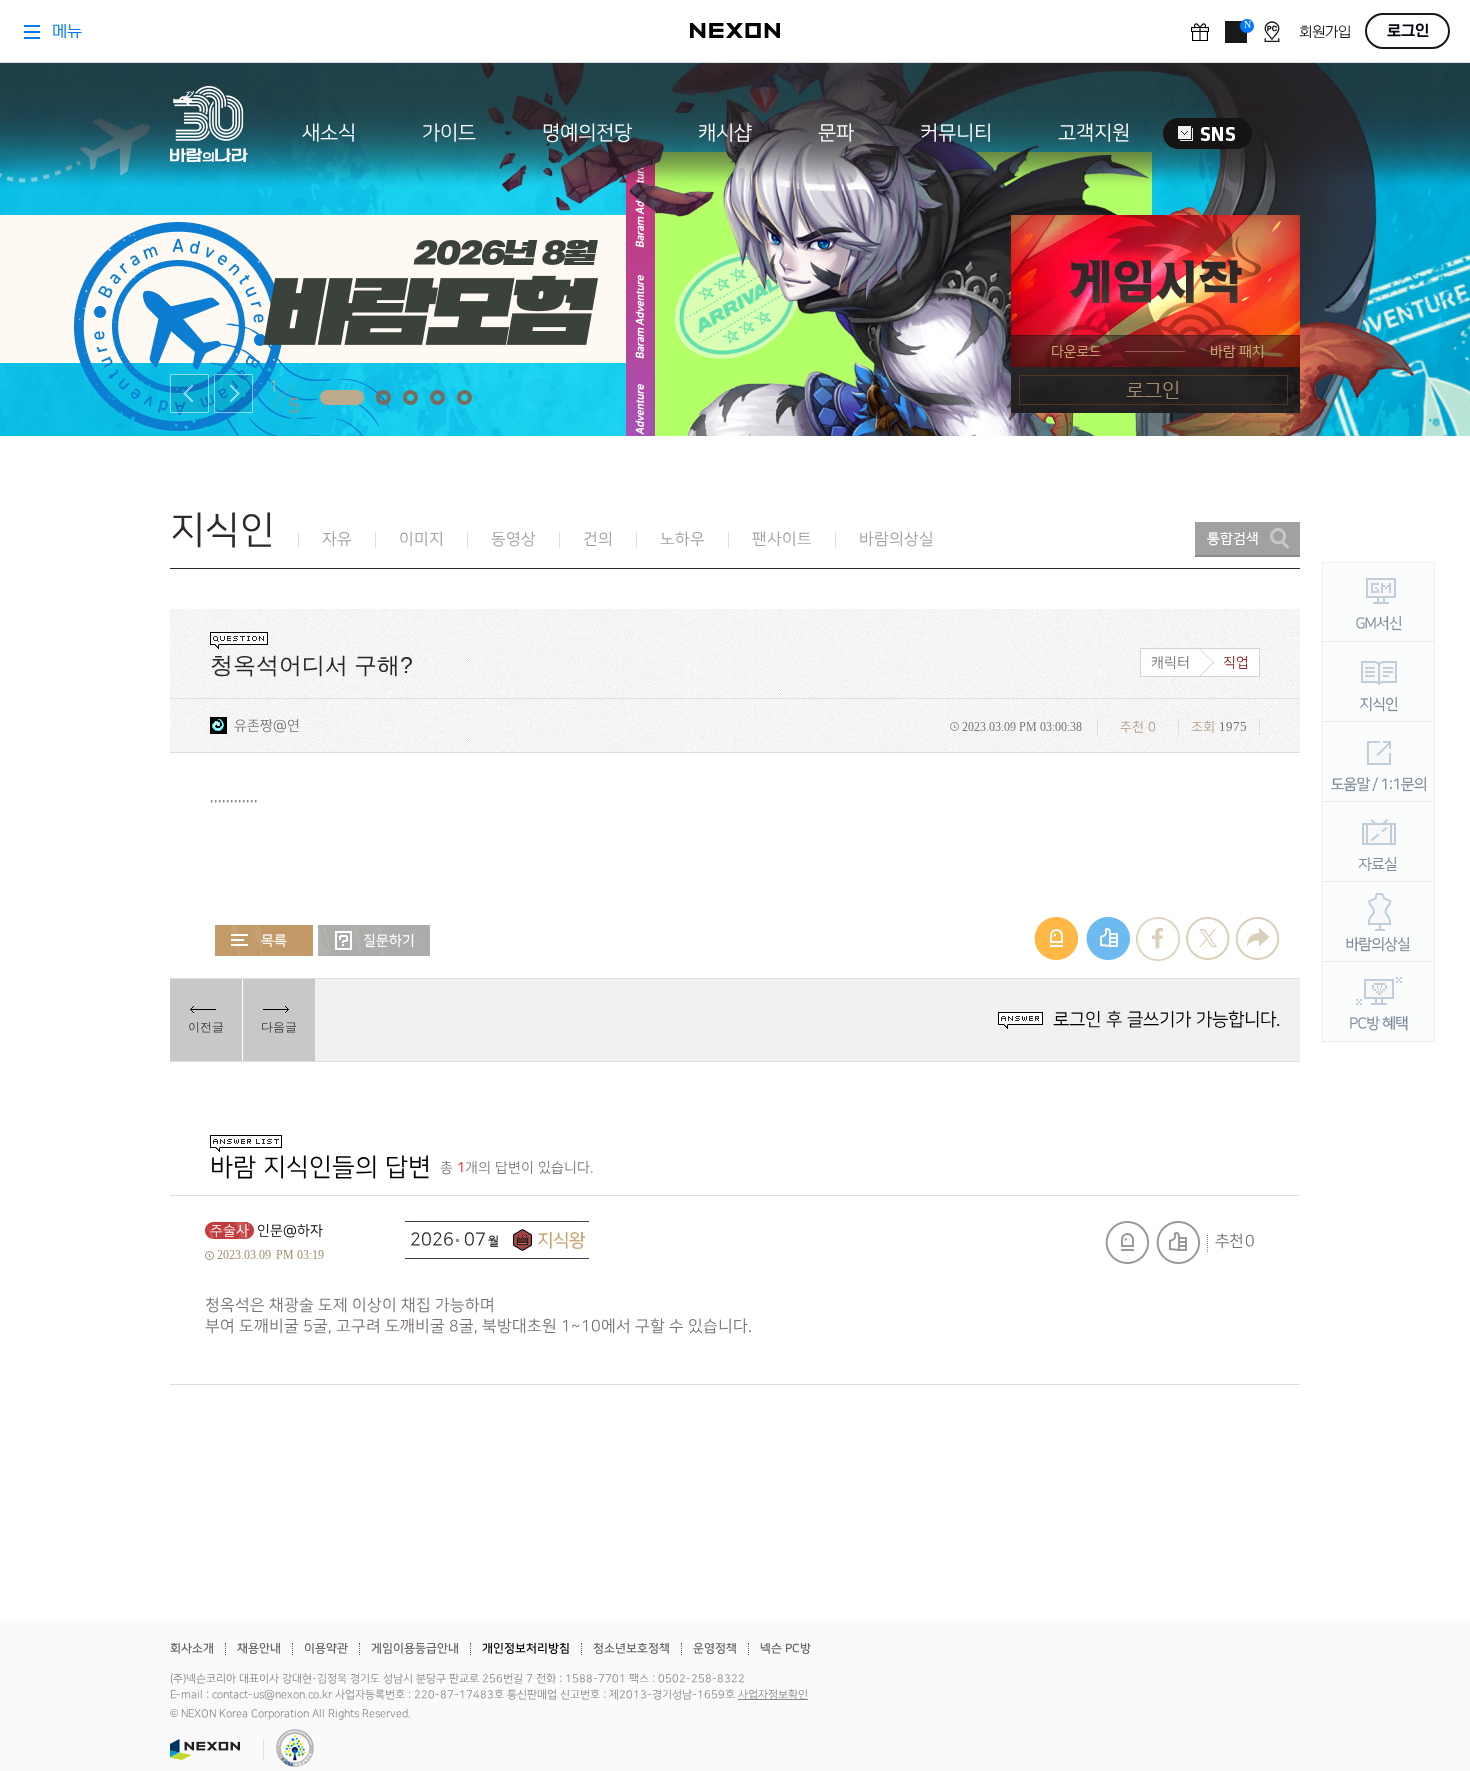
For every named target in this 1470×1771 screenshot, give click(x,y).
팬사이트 (782, 539)
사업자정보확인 (773, 1695)
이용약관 (326, 1648)
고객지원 (1094, 133)
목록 (264, 940)
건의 (598, 539)
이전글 (206, 1027)
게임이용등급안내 (415, 1648)
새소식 (329, 133)
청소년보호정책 (631, 1648)
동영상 (513, 539)
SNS (1207, 133)
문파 (836, 133)
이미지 (421, 539)
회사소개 (192, 1648)
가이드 (449, 133)
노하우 (682, 539)
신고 (1127, 1242)
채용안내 (259, 1648)
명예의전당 (587, 133)
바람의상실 (896, 539)
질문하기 (374, 940)
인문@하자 (290, 1230)
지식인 (222, 530)
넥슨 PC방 (785, 1648)
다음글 (279, 1027)
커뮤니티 (956, 133)
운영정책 (715, 1648)
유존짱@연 (267, 725)
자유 (337, 539)
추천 (1178, 1242)
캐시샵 (725, 133)
